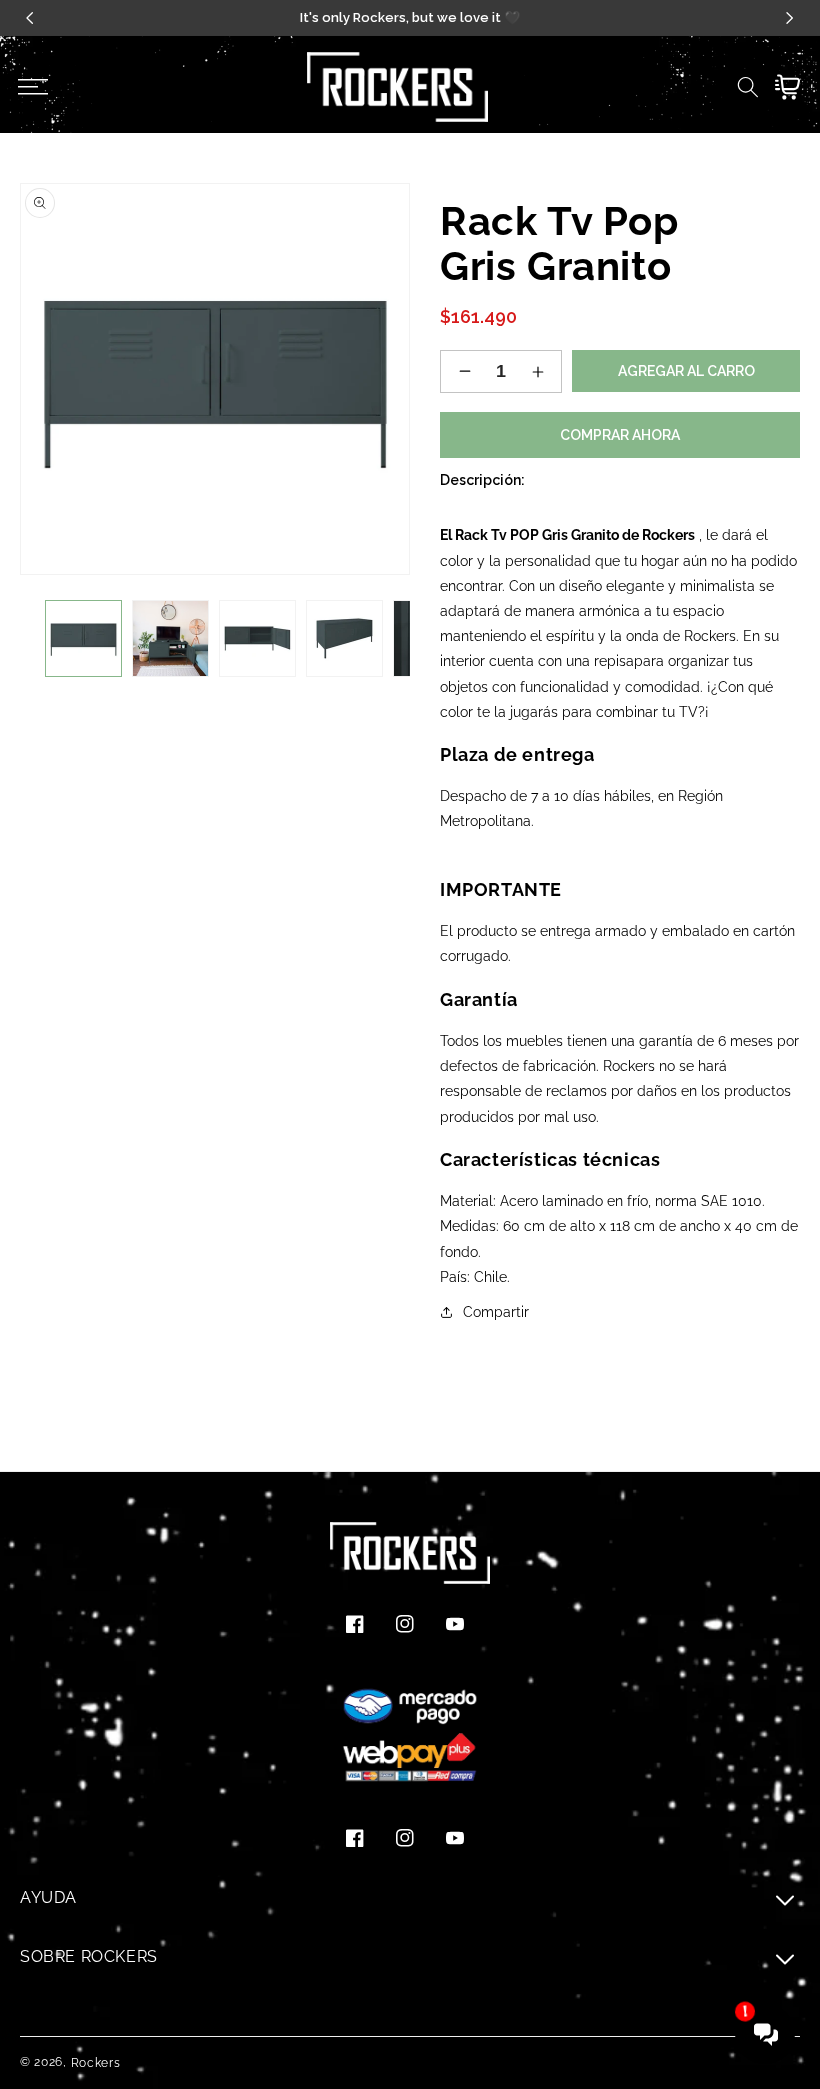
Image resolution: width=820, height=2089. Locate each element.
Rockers (96, 2063)
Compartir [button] (496, 1312)
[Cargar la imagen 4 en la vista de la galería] (344, 638)
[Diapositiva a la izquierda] (45, 639)
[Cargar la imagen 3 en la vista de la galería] (257, 638)
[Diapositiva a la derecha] (385, 639)
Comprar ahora (620, 435)
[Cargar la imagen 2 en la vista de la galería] (170, 638)
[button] (32, 87)
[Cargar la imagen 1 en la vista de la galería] (83, 638)
